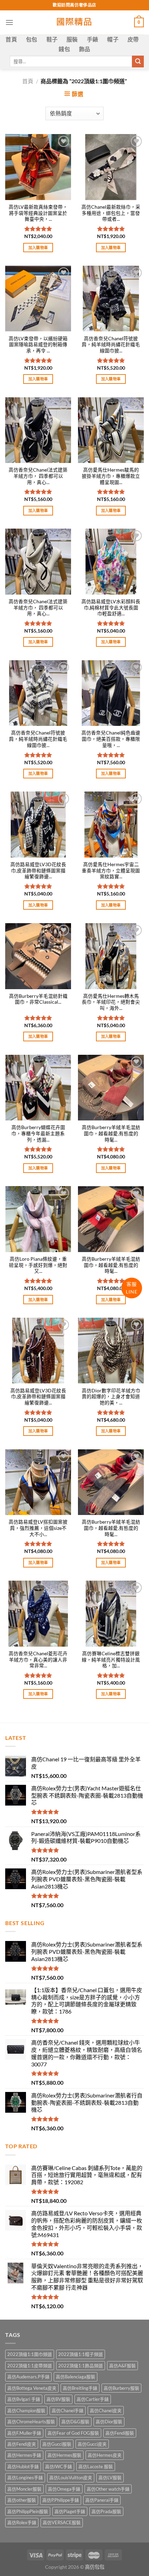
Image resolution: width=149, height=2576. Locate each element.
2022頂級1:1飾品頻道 (81, 2366)
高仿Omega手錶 (64, 2489)
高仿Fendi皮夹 (22, 2444)
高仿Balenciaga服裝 (76, 2377)
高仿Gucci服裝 (57, 2444)
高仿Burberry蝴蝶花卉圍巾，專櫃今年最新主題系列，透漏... (38, 1133)
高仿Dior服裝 (109, 2422)
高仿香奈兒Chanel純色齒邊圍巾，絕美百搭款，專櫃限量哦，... (111, 739)
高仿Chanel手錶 (68, 2411)
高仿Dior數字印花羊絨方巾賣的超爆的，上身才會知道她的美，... (111, 1397)
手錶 (93, 39)
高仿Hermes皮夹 (105, 2455)
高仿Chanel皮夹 (106, 2411)
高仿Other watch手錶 (108, 2489)
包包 (32, 39)
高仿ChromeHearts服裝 (31, 2422)
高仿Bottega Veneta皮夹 (32, 2388)
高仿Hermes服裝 (64, 2455)
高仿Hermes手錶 (24, 2455)
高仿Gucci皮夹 (92, 2444)
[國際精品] (75, 22)
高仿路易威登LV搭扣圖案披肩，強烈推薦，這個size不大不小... (38, 1528)
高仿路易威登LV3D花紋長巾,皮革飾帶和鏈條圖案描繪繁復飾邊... (38, 870)
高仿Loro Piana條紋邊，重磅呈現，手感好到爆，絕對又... (38, 1265)
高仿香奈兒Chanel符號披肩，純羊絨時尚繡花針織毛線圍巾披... (111, 345)
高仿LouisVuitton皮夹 (71, 2478)
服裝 (72, 39)
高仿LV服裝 (110, 2478)
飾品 (85, 49)
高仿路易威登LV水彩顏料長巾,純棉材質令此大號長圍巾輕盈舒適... (111, 608)
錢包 (64, 49)
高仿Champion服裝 (26, 2411)
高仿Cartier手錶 (93, 2399)
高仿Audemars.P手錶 (28, 2377)
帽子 (113, 39)
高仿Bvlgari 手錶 (24, 2399)
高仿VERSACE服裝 (62, 2522)
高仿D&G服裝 (75, 2422)
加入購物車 (38, 248)
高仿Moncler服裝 (24, 2489)
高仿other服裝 (22, 2500)
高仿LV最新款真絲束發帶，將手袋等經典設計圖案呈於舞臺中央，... (38, 213)
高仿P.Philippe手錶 (61, 2500)
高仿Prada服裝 (106, 2511)
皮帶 (133, 39)
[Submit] (138, 61)
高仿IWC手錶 (59, 2466)
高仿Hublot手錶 (23, 2466)
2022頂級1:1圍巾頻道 (30, 2354)
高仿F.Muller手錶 (24, 2433)
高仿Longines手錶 (25, 2478)
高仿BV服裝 (58, 2399)
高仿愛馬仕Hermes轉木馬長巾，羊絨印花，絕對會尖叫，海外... (111, 1002)
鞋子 (52, 39)
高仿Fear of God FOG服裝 (73, 2433)
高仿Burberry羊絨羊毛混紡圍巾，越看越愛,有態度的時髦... (111, 1133)
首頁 (11, 39)
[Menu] (9, 22)
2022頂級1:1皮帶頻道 (30, 2366)
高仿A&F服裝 (122, 2366)
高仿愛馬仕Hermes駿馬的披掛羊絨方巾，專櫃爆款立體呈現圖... (111, 476)
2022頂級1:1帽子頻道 (81, 2354)
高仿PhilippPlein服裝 (28, 2511)
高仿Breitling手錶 (80, 2388)
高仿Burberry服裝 (121, 2388)
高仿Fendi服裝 (120, 2433)
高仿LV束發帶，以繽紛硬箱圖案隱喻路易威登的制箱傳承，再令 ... (38, 345)
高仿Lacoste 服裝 (96, 2466)
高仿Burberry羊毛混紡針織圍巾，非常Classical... (38, 999)
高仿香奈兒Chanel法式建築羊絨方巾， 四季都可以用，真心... (38, 476)
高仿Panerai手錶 (102, 2500)
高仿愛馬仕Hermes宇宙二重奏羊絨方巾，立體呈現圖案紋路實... (111, 870)
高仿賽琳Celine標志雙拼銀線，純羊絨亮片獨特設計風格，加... (111, 1660)
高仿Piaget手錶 (70, 2511)
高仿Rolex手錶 (22, 2522)
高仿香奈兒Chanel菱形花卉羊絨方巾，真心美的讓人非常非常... (38, 1660)
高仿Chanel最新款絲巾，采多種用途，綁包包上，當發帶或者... (111, 213)
